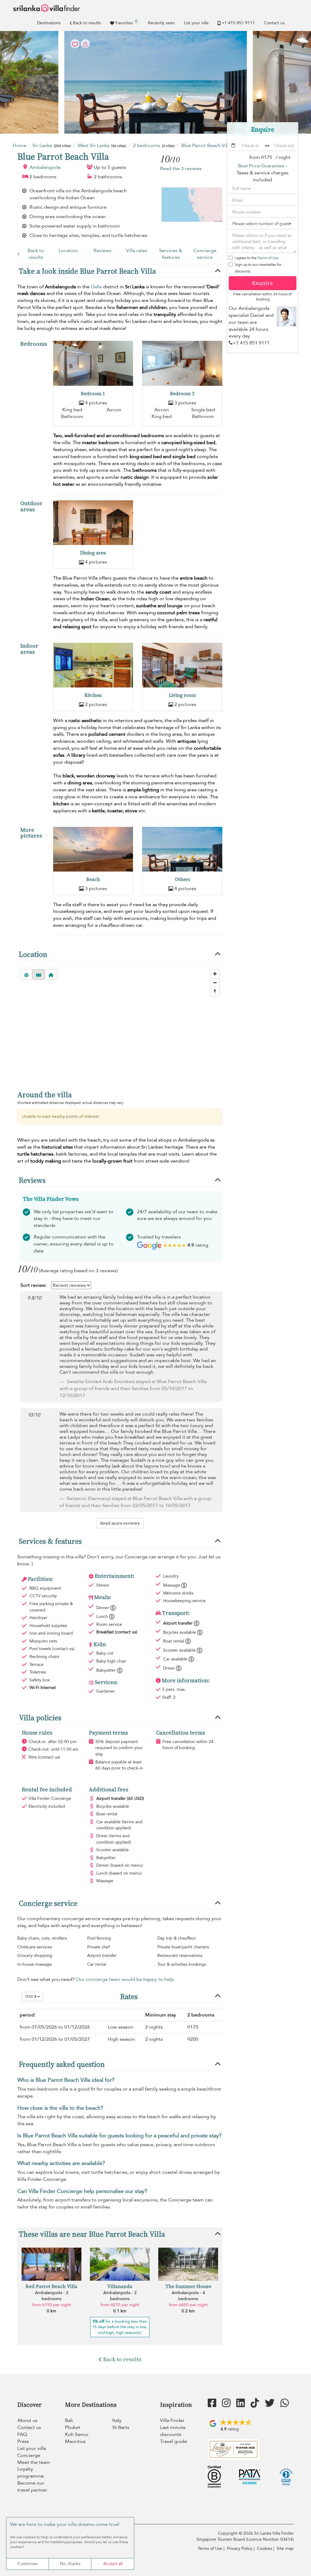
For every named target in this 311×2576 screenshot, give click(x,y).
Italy (117, 2420)
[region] (120, 1037)
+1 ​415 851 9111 (238, 23)
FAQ (22, 2434)
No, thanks (70, 2564)
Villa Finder (172, 2420)
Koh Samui (77, 2434)
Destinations (49, 23)
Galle (96, 287)
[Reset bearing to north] (215, 991)
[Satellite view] (26, 975)
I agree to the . (257, 258)
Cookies (265, 2549)
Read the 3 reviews (181, 169)
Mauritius (75, 2441)
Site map (285, 2549)
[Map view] (39, 975)
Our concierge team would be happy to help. (126, 1979)
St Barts (121, 2427)
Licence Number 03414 (270, 2539)
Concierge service (205, 254)
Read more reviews (120, 1523)
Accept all (113, 2564)
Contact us (274, 23)
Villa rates (137, 251)
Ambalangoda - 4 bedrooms (188, 2296)
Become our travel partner (32, 2487)
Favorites (126, 22)
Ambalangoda (45, 167)
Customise (28, 2564)
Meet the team (34, 2462)
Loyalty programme (31, 2473)
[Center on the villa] (51, 975)
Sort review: (34, 1285)
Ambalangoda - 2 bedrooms (52, 2296)
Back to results (87, 23)
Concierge (29, 2455)
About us (27, 2420)
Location (68, 251)
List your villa (196, 23)
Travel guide (174, 2441)
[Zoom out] (215, 983)
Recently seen (161, 23)
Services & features (171, 254)
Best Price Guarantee (261, 166)
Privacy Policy (240, 2549)
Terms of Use (268, 258)
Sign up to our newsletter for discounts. (258, 268)
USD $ (31, 1996)
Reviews (103, 251)
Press (23, 2441)
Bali (69, 2420)
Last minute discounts (173, 2431)
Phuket (73, 2427)
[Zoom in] (215, 974)
